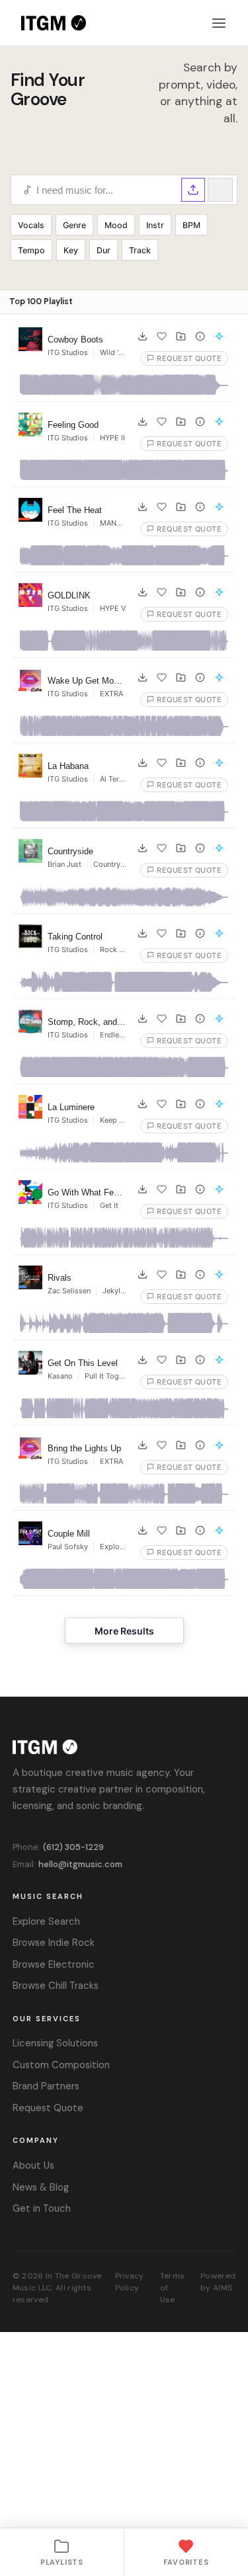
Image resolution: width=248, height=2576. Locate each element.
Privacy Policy (130, 2282)
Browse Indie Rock (54, 1943)
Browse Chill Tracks (56, 1986)
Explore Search (46, 1921)
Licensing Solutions (55, 2043)
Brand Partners (46, 2086)
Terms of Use (173, 2288)
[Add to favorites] (161, 337)
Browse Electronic (54, 1964)
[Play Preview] (30, 339)
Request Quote (48, 2108)
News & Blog (41, 2187)
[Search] (220, 190)
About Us (33, 2165)
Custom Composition (61, 2065)
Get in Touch (42, 2208)
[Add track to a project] (181, 337)
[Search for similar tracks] (219, 337)
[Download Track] (142, 337)
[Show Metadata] (200, 337)
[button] (193, 190)
